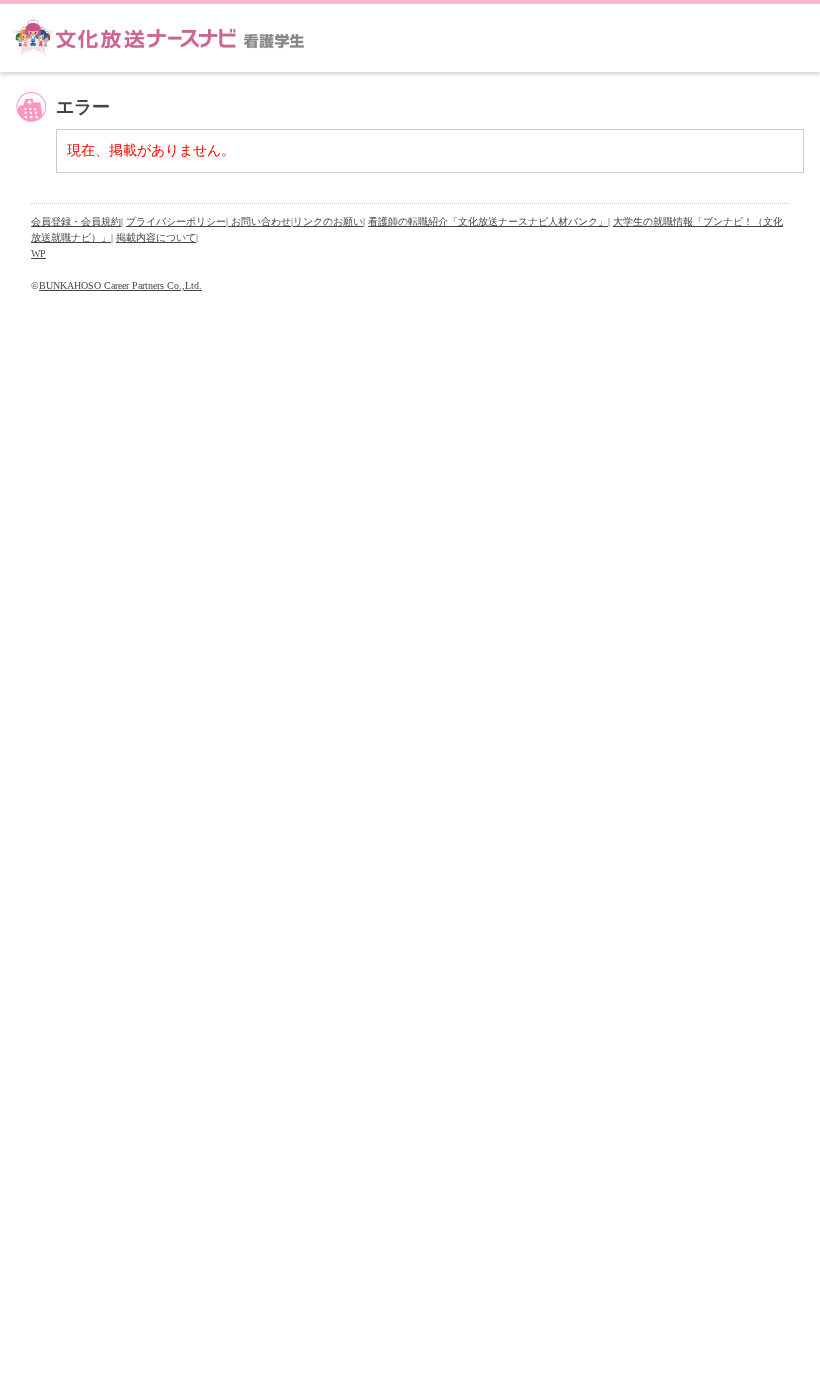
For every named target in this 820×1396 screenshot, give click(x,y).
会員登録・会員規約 (76, 221)
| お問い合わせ (258, 221)
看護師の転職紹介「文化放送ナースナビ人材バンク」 (488, 221)
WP (38, 253)
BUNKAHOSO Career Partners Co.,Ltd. (120, 285)
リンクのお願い (328, 221)
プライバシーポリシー (176, 221)
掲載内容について (156, 237)
